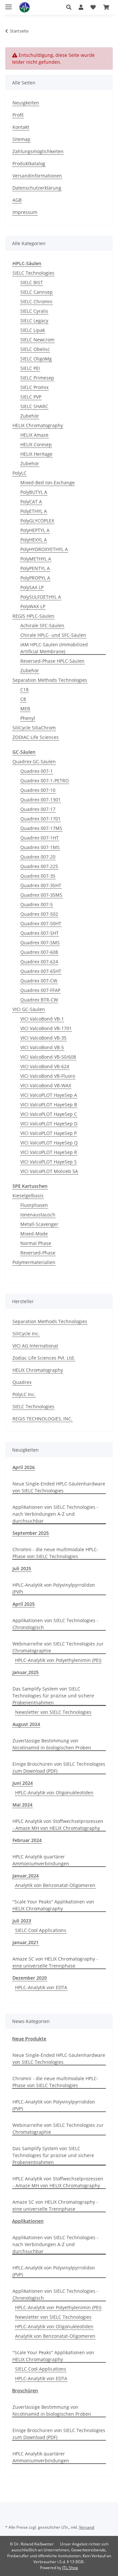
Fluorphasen (34, 1205)
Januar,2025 (26, 1672)
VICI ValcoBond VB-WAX (46, 1085)
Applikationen (28, 2221)
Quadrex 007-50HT (41, 923)
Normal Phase (36, 1243)
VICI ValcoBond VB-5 (42, 1047)
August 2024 (26, 1724)
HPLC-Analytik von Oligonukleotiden (54, 1793)
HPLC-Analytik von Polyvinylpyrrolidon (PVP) (54, 1588)
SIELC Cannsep (37, 292)
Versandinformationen (37, 176)
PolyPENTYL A (35, 568)
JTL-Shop (70, 2568)
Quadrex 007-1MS (40, 847)
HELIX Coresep (36, 444)
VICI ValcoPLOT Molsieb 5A (49, 1171)
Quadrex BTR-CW (39, 1000)
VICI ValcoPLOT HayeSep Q (49, 1143)
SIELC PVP (31, 397)
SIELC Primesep (37, 378)
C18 (24, 690)
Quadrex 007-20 (38, 857)
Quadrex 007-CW (39, 981)
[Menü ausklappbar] (9, 4)
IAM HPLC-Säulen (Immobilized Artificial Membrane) (54, 648)
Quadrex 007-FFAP (40, 990)
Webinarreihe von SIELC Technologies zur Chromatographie (58, 1647)
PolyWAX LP (33, 606)
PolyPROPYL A (35, 578)
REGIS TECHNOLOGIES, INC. (42, 1419)
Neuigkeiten (26, 103)
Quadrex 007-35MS (41, 895)
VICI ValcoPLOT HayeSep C (49, 1114)
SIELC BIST (32, 282)
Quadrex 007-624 (39, 962)
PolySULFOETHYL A (41, 597)
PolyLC (20, 473)
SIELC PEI (30, 368)
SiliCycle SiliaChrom (34, 728)
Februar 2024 (27, 1840)
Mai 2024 (22, 1805)
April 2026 (24, 1467)
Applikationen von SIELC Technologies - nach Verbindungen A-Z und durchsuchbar (55, 1514)
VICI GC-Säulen (29, 1009)
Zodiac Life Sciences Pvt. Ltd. (44, 1358)
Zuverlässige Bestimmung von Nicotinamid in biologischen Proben (52, 1744)
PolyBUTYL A (34, 492)
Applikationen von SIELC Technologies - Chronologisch (55, 1624)
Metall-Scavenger (39, 1224)
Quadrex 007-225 (39, 866)
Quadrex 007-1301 (40, 800)
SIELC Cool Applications (41, 1930)
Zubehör (30, 416)
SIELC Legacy (34, 321)
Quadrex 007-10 (38, 790)
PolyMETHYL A (36, 559)
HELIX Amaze (34, 435)
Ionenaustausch (38, 1215)
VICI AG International (35, 1346)
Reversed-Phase (38, 1253)
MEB (25, 709)
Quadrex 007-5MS (40, 943)
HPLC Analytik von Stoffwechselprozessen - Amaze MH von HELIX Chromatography (58, 1825)
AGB (17, 200)
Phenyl (28, 718)
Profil (18, 115)
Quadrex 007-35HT (41, 885)
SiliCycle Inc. (26, 1334)
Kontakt (21, 127)
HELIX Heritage (36, 454)
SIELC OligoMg (36, 359)
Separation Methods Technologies (50, 680)
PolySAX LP (32, 587)
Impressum (25, 212)
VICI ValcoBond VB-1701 (46, 1028)
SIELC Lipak (33, 330)
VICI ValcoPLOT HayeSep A (49, 1095)
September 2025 (31, 1533)
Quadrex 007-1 (37, 771)
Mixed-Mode (34, 1234)
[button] (69, 7)
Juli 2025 (22, 1568)
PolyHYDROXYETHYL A (44, 549)
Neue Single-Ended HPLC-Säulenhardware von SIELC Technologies (59, 1487)
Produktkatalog (29, 163)
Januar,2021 (26, 1942)
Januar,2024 (26, 1876)
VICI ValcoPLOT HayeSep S (49, 1162)
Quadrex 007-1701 (40, 819)
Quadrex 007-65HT (41, 971)
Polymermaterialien (34, 1262)
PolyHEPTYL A (35, 530)
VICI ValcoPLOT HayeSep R (49, 1152)
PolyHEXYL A (34, 540)
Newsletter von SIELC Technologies (53, 1712)
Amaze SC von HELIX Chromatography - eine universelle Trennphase (55, 1962)
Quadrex (22, 1382)
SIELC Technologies (33, 273)
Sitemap (21, 139)
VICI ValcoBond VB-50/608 (48, 1057)
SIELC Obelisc (35, 349)
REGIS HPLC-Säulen (33, 616)
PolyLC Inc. (24, 1394)
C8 (23, 699)
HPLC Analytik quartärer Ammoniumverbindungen (41, 1860)
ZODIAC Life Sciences (36, 737)
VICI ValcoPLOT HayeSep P (49, 1133)
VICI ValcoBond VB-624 (45, 1066)
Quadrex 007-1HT (39, 838)
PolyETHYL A (34, 511)
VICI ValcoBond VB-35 (43, 1038)
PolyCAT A (31, 502)
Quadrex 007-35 (38, 876)
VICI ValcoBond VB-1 (42, 1019)
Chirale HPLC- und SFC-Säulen (53, 635)
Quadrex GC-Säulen (34, 761)
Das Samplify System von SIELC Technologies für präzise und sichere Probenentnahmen (53, 1696)
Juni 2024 (23, 1783)
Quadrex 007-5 (37, 904)
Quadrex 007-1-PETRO (45, 781)
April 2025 (24, 1604)
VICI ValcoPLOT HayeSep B (49, 1104)
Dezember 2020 (30, 1978)
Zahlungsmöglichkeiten (38, 151)
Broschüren (25, 2391)
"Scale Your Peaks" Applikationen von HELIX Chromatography (53, 1905)
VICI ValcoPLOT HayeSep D (49, 1124)
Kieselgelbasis (28, 1196)
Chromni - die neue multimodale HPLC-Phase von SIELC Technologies (55, 1553)
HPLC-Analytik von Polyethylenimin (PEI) (58, 1660)
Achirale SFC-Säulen (42, 625)
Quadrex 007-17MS (41, 828)
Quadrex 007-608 (39, 952)
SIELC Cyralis (34, 311)
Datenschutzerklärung (37, 188)
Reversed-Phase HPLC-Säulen (52, 661)
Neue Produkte (29, 2039)
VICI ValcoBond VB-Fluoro (48, 1076)
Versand (87, 2527)
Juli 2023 (22, 1921)
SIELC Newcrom (37, 340)
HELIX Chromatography (38, 425)
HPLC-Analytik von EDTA (41, 1987)
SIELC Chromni (36, 301)
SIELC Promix (34, 387)
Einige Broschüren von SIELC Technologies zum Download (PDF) (59, 1767)
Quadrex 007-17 (38, 809)
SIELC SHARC (34, 406)
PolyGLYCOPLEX (37, 521)
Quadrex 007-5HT (39, 933)
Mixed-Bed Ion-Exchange (48, 483)
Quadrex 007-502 (39, 914)
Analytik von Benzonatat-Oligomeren (55, 1885)
